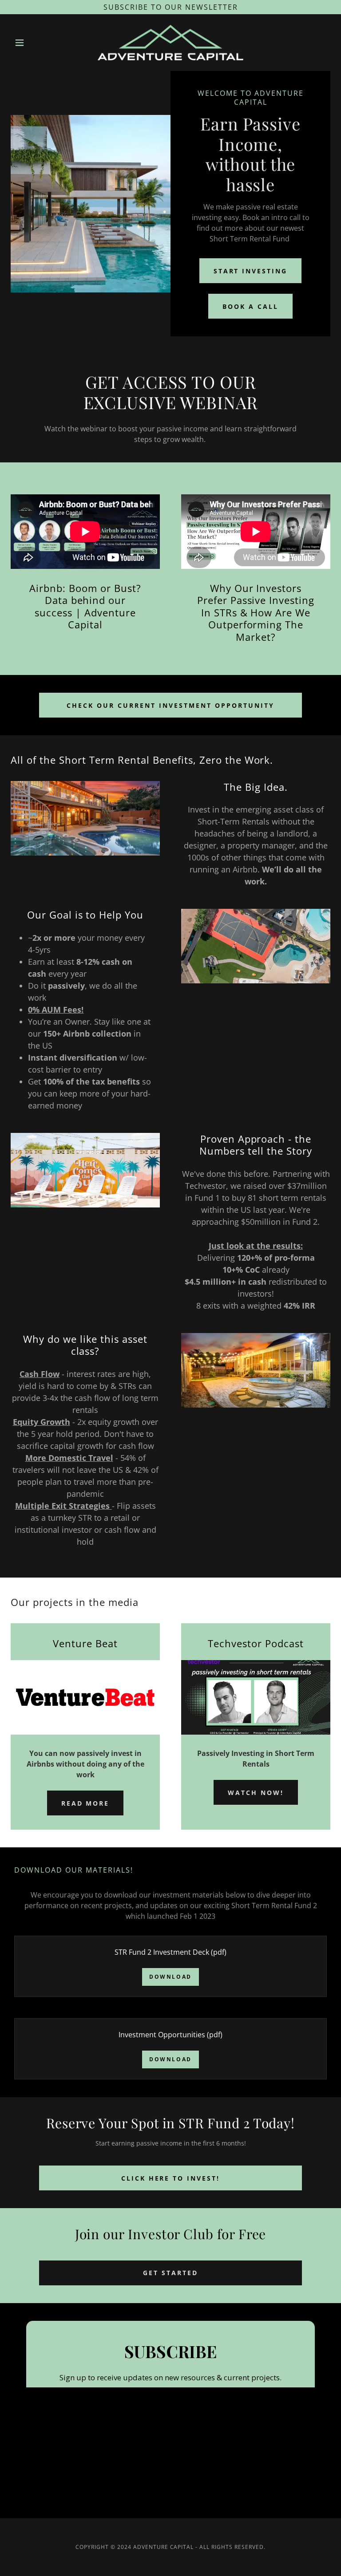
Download (170, 1977)
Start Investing (251, 271)
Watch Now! (256, 1793)
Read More (85, 1803)
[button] (35, 43)
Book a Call (250, 306)
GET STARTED (170, 2273)
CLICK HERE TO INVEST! (171, 2178)
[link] (170, 43)
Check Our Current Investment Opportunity (170, 705)
